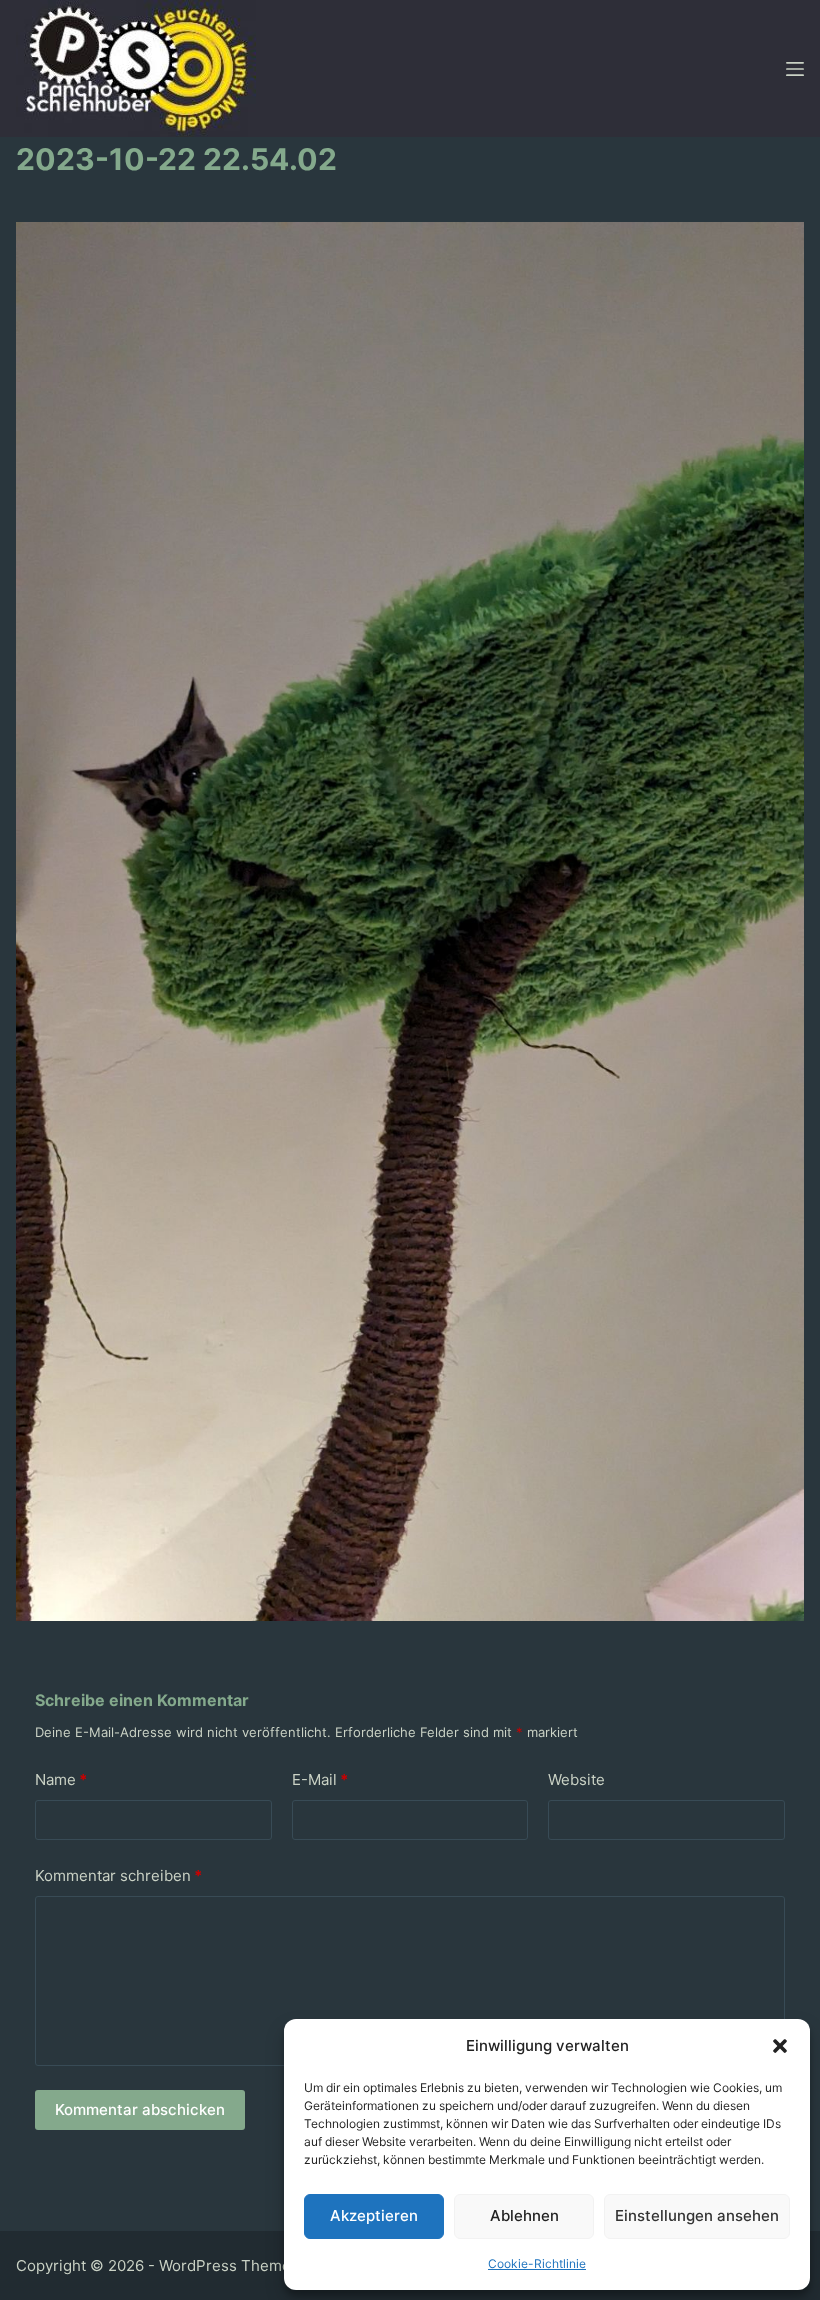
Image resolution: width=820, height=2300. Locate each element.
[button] (780, 2046)
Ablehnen (524, 2215)
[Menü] (795, 69)
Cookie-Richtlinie (537, 2263)
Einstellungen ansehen (697, 2215)
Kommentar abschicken (140, 2109)
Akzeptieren (374, 2215)
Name (61, 1779)
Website (576, 1779)
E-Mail (320, 1779)
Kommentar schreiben (118, 1875)
